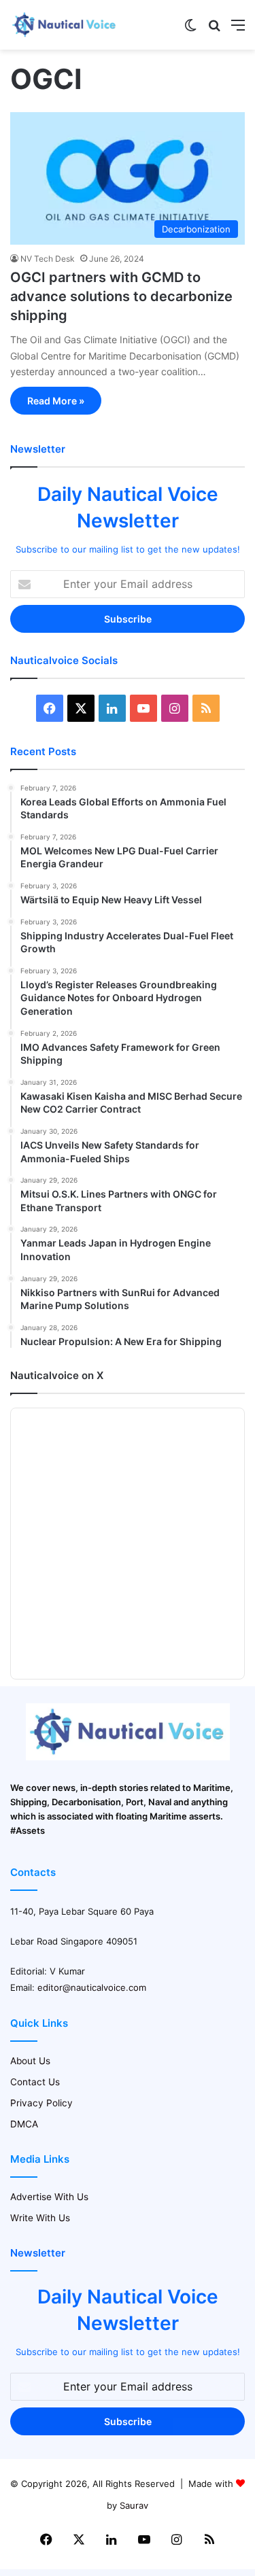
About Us (30, 2061)
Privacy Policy (41, 2103)
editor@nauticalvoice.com (92, 1987)
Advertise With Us (49, 2197)
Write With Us (40, 2218)
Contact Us (35, 2082)
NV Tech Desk (48, 259)
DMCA (24, 2124)
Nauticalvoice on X (57, 1375)
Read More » (56, 401)
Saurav (134, 2505)
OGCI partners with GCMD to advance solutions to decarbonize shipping (121, 296)
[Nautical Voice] (65, 25)
